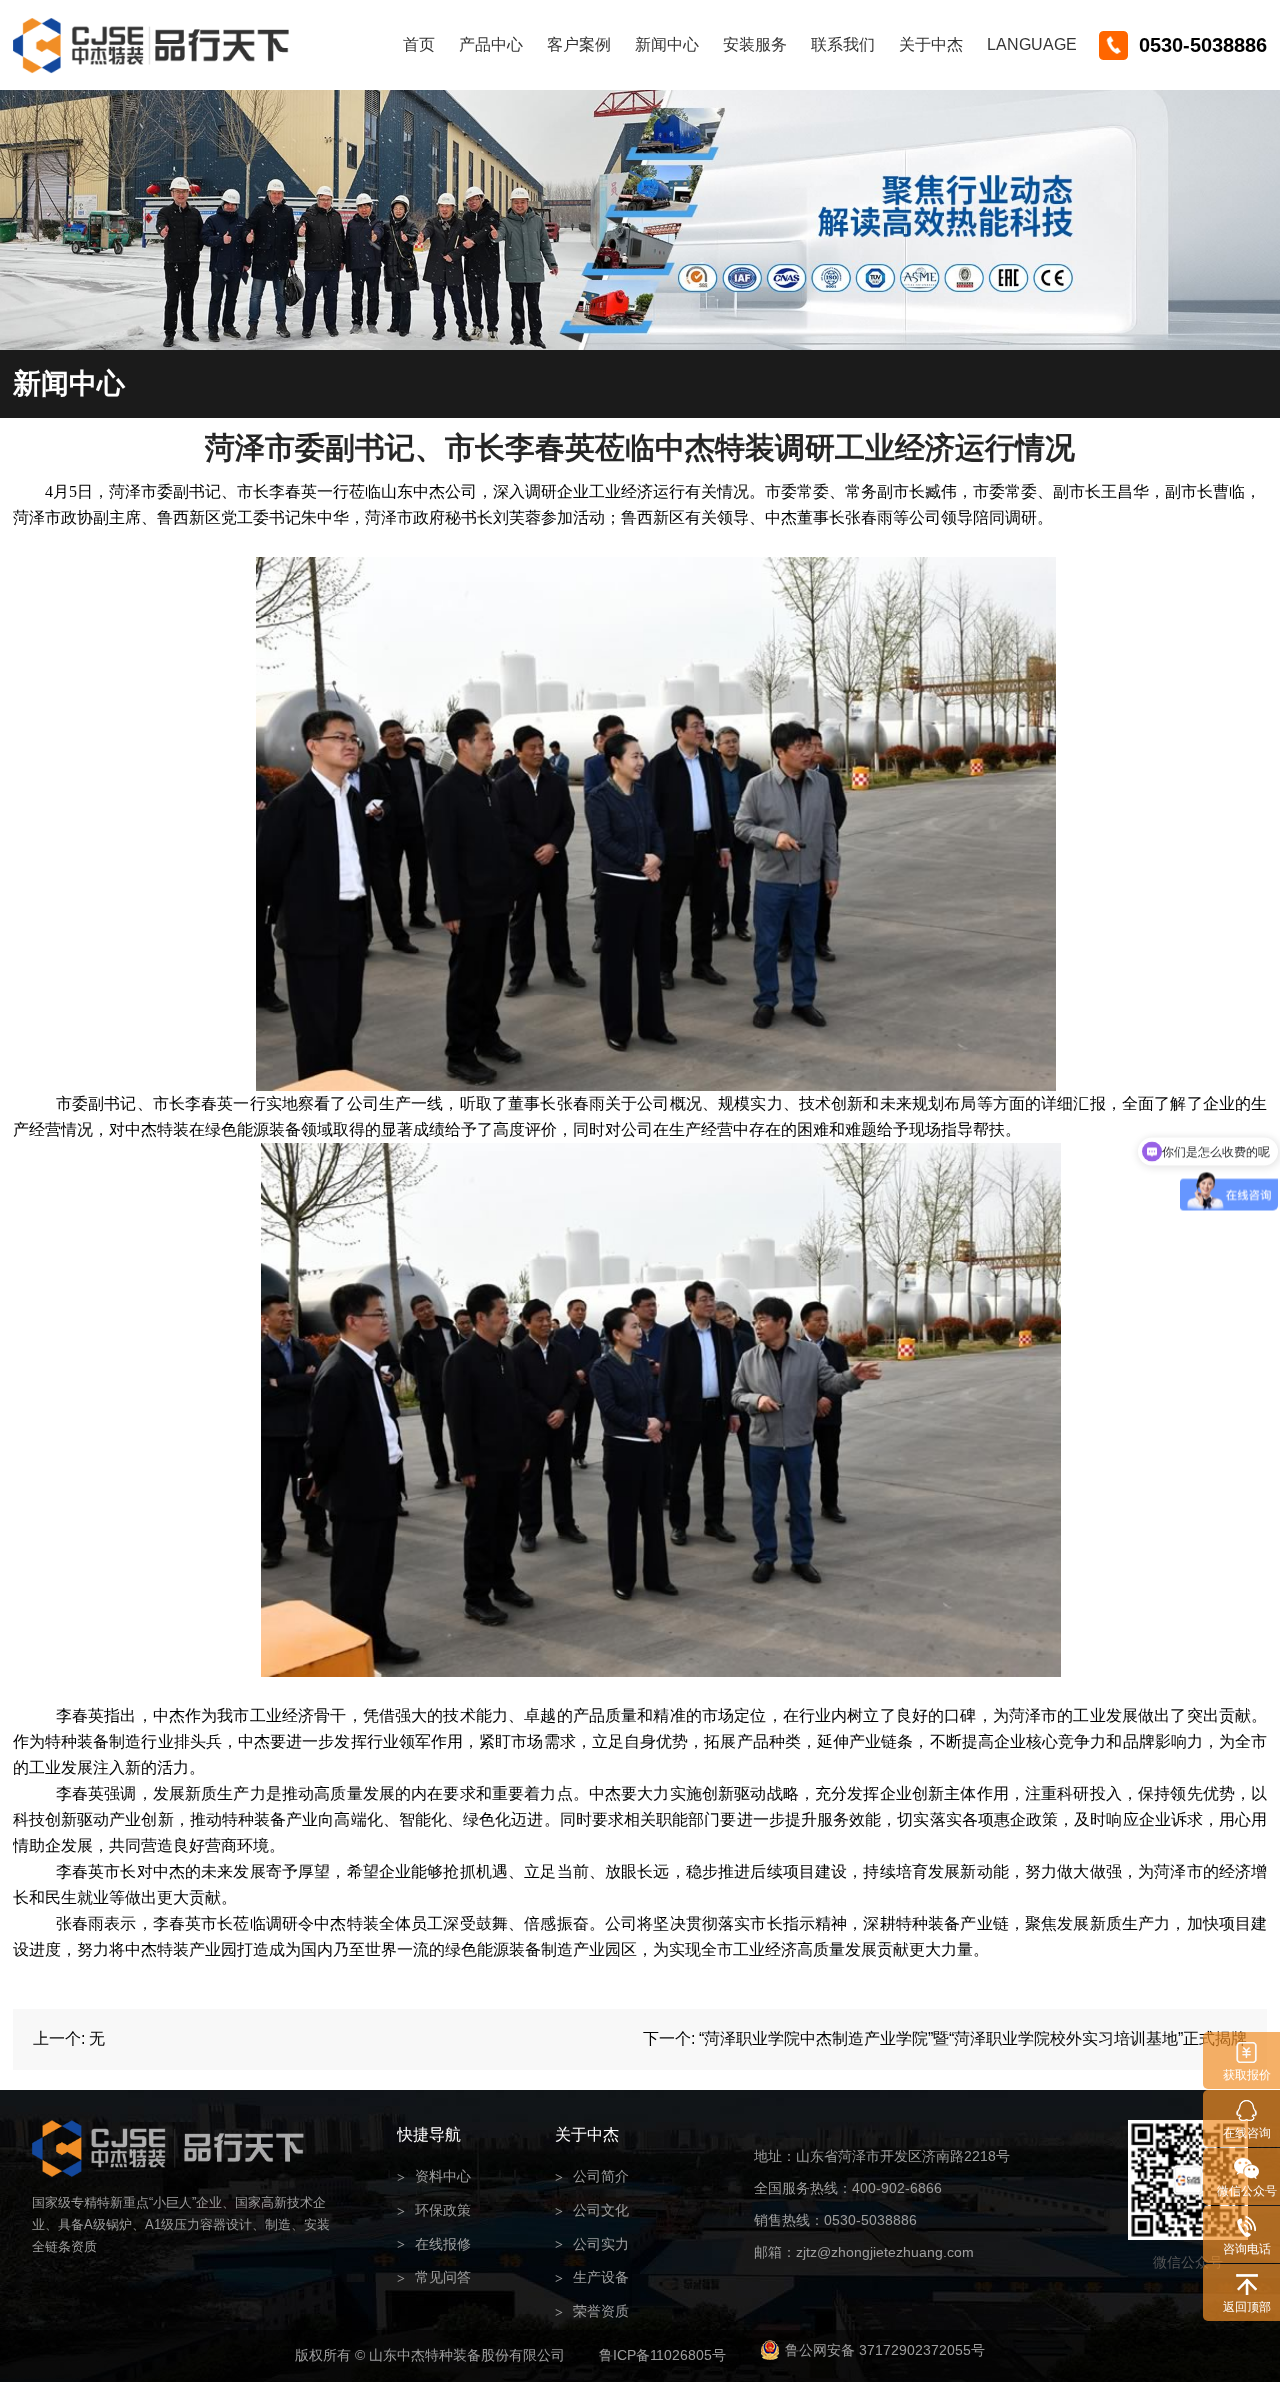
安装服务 (755, 44)
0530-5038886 (1203, 45)
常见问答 (434, 2277)
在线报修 (434, 2244)
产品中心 (491, 44)
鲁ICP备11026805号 (662, 2355)
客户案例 (579, 44)
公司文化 (592, 2210)
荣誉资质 (592, 2311)
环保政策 (434, 2210)
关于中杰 (931, 44)
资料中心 (434, 2176)
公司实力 (592, 2244)
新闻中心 (667, 44)
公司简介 (592, 2176)
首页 (419, 44)
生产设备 (592, 2277)
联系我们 (843, 44)
